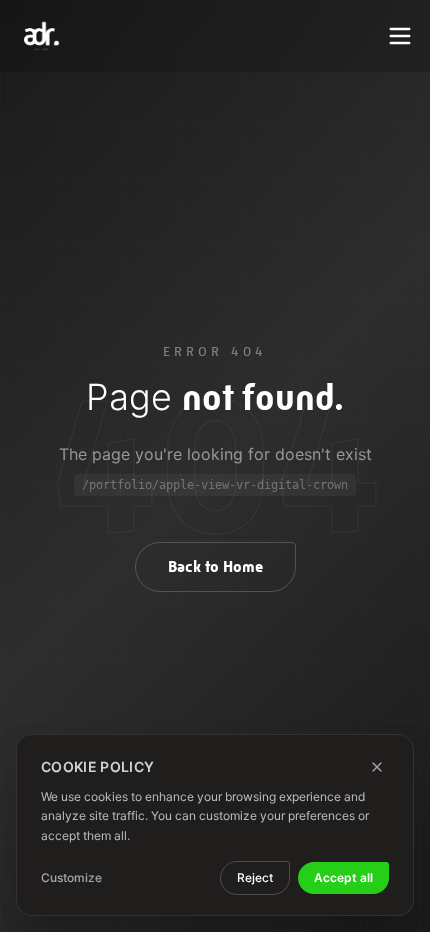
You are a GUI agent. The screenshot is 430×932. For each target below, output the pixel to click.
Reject (255, 877)
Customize (71, 877)
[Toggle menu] (400, 36)
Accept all (343, 877)
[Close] (377, 767)
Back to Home (215, 566)
